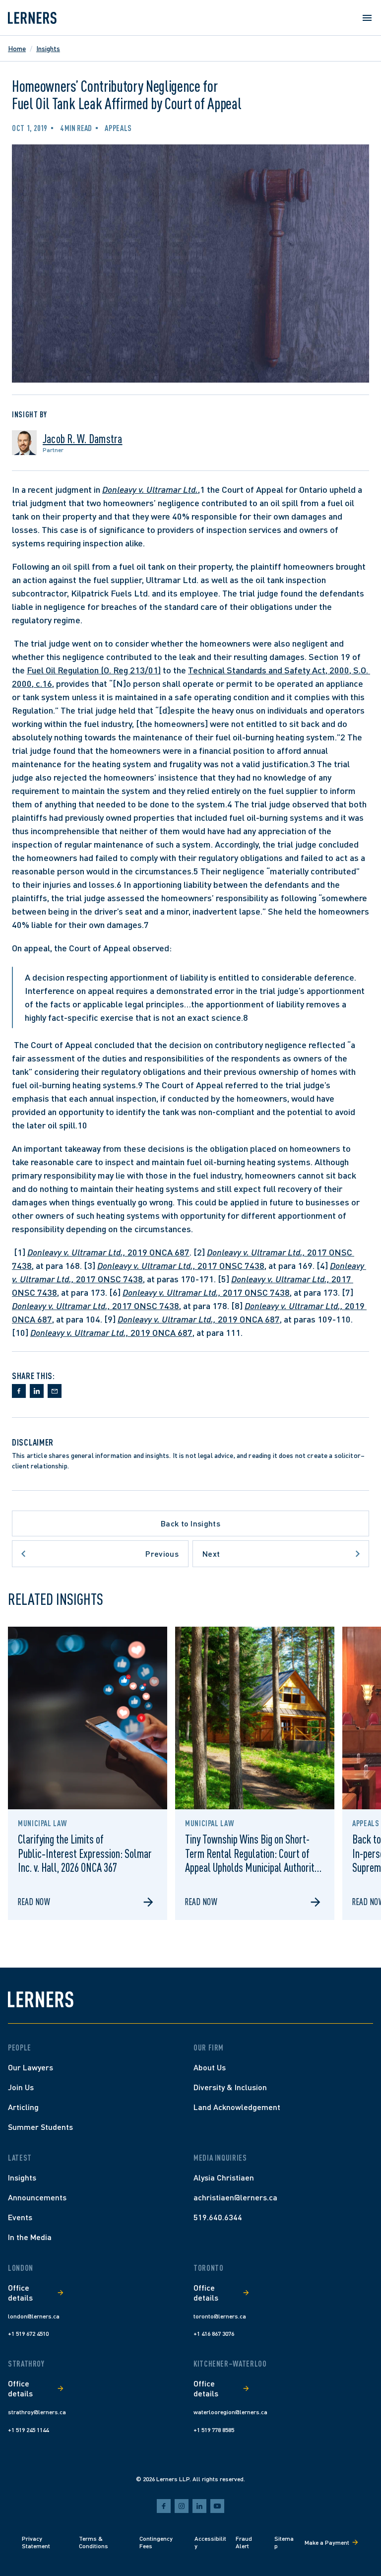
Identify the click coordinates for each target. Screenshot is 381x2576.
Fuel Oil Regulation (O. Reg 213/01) (94, 670)
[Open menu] (367, 18)
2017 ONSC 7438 (181, 1265)
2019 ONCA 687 (108, 1252)
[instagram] (182, 2506)
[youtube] (217, 2506)
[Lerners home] (32, 18)
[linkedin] (199, 2506)
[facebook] (164, 2506)
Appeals (118, 128)
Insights (48, 48)
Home (17, 48)
